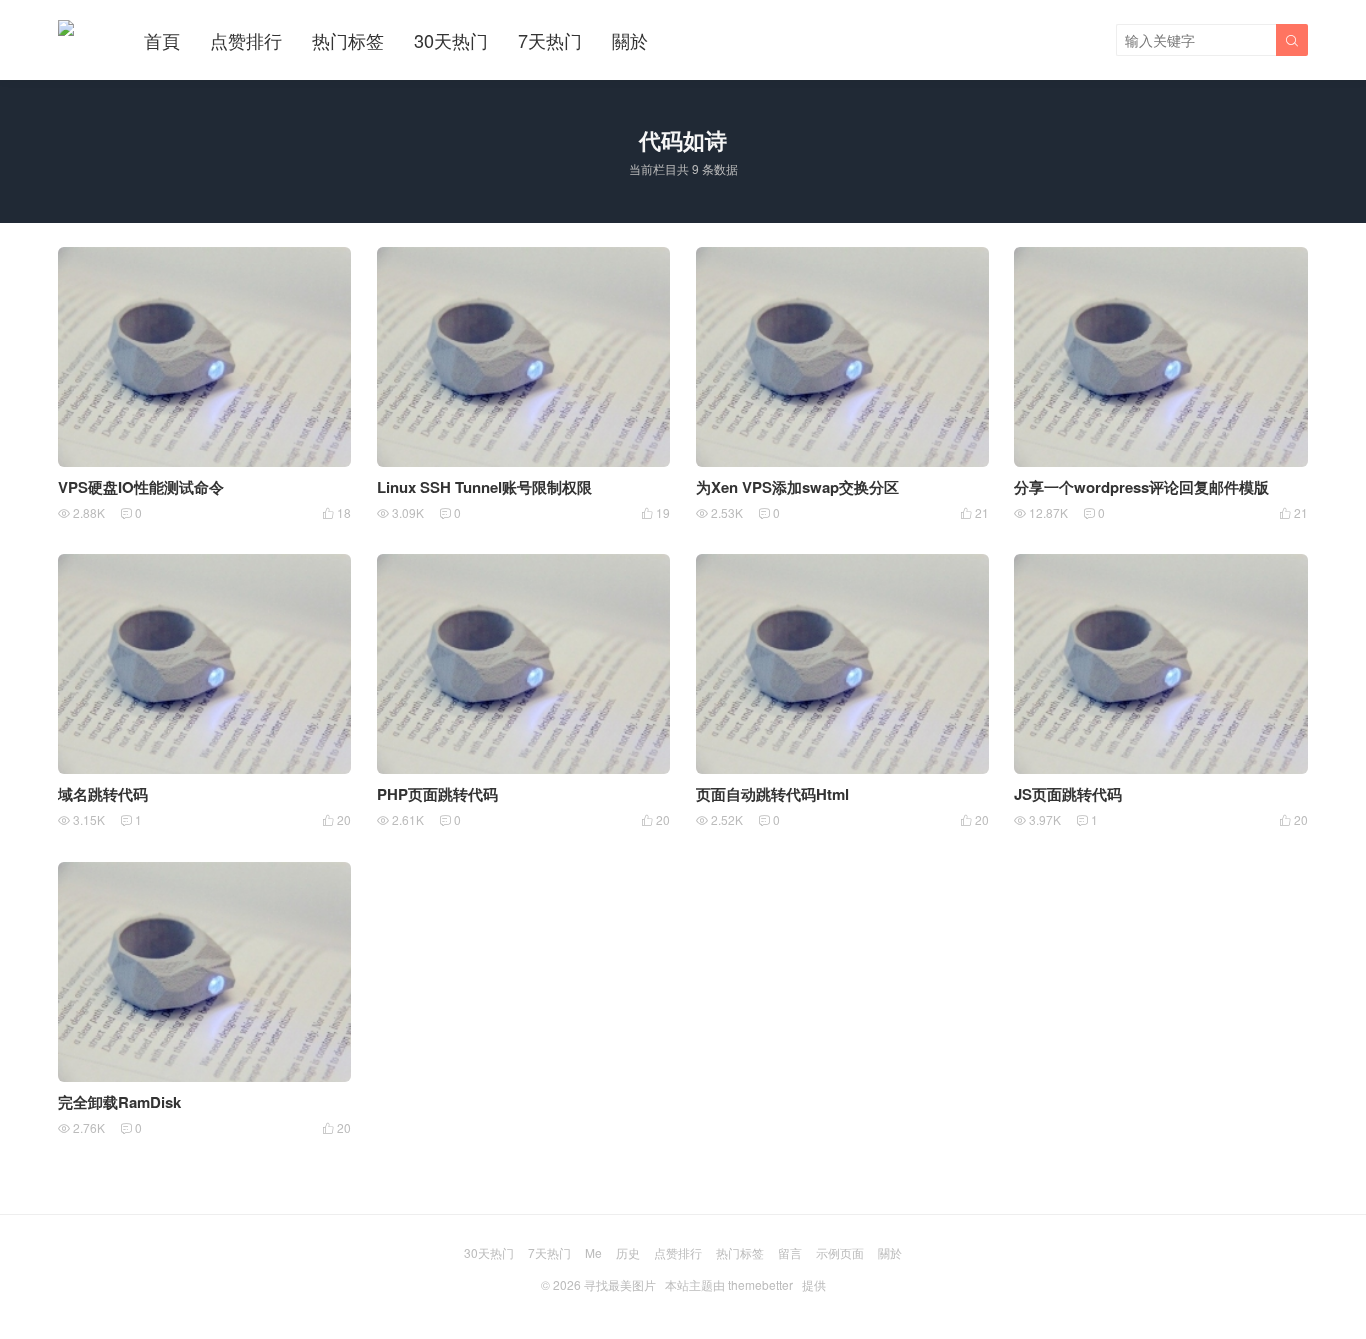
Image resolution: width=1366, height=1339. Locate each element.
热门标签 (348, 40)
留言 (790, 1252)
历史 (628, 1252)
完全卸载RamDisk (119, 1102)
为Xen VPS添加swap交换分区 (797, 487)
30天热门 (451, 40)
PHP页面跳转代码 (437, 794)
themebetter (760, 1284)
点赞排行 (246, 40)
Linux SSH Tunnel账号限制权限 (484, 487)
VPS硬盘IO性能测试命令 (141, 487)
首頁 (162, 40)
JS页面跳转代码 (1068, 794)
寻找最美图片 (620, 1284)
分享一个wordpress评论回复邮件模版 (1141, 487)
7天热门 (550, 40)
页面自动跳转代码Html (772, 794)
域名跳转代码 (103, 794)
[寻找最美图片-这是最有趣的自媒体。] (66, 28)
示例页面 (840, 1252)
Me (593, 1252)
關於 (630, 40)
